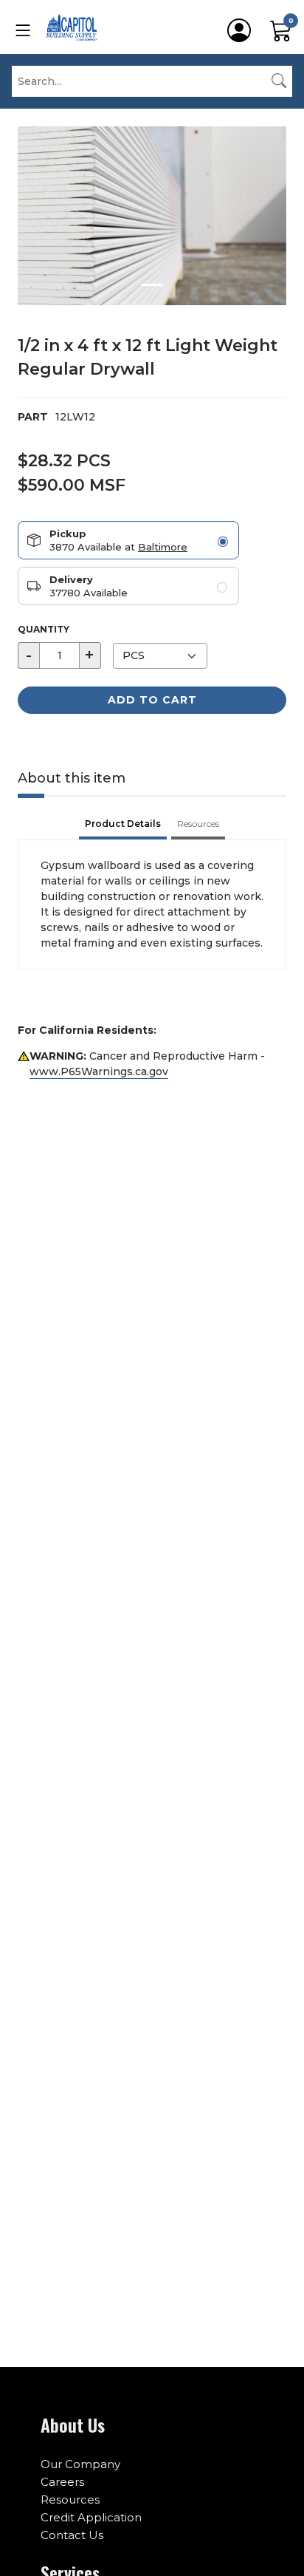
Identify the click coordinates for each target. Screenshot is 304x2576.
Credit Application (91, 2517)
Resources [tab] (198, 824)
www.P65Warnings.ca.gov (99, 1071)
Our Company (80, 2464)
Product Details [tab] (123, 824)
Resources (70, 2500)
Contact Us (72, 2535)
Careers (62, 2482)
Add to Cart (152, 700)
